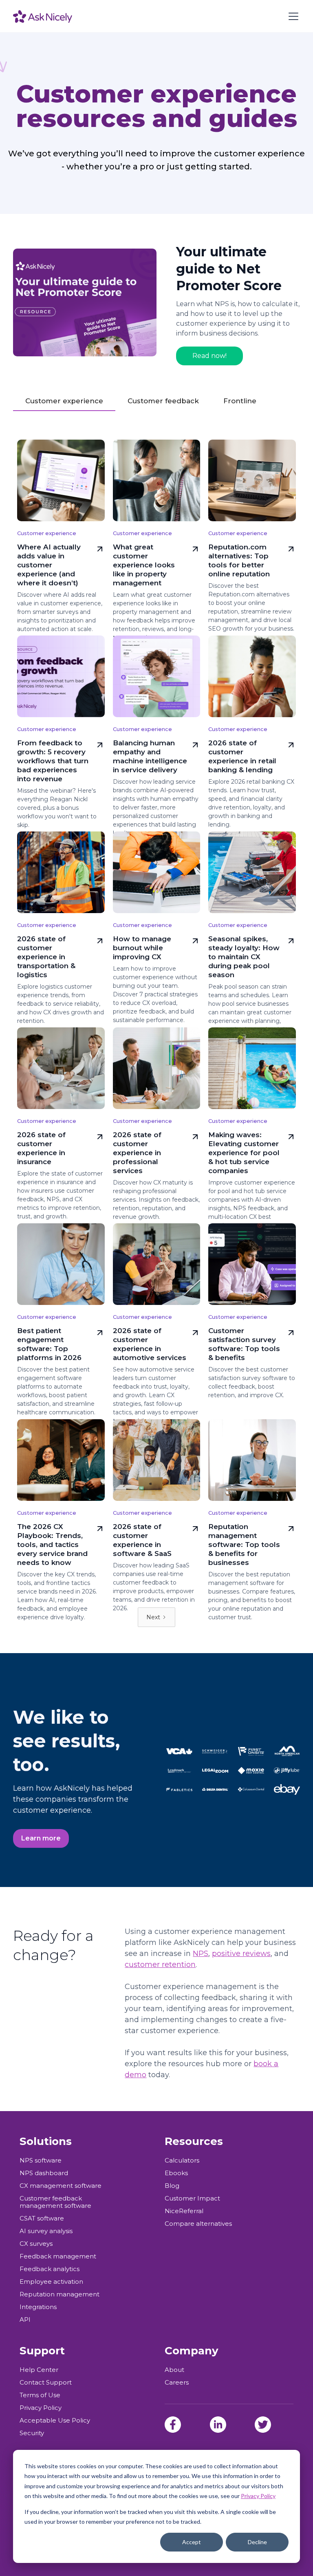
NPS (201, 1954)
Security (32, 2433)
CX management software (61, 2186)
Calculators (182, 2160)
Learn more (41, 1838)
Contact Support (46, 2383)
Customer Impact (192, 2198)
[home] (43, 16)
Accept (192, 2542)
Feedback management (58, 2256)
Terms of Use (40, 2395)
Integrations (38, 2307)
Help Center (39, 2370)
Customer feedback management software (55, 2202)
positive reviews (241, 1954)
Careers (177, 2383)
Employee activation (51, 2282)
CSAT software (42, 2218)
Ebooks (176, 2173)
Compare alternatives (198, 2224)
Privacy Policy (258, 2496)
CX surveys (36, 2244)
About (174, 2370)
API (25, 2320)
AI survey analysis (46, 2231)
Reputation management (60, 2294)
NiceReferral (184, 2211)
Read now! (209, 356)
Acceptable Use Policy (55, 2420)
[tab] (64, 401)
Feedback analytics (50, 2269)
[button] (292, 16)
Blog (172, 2186)
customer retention (160, 1965)
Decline (257, 2542)
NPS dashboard (44, 2173)
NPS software (41, 2160)
